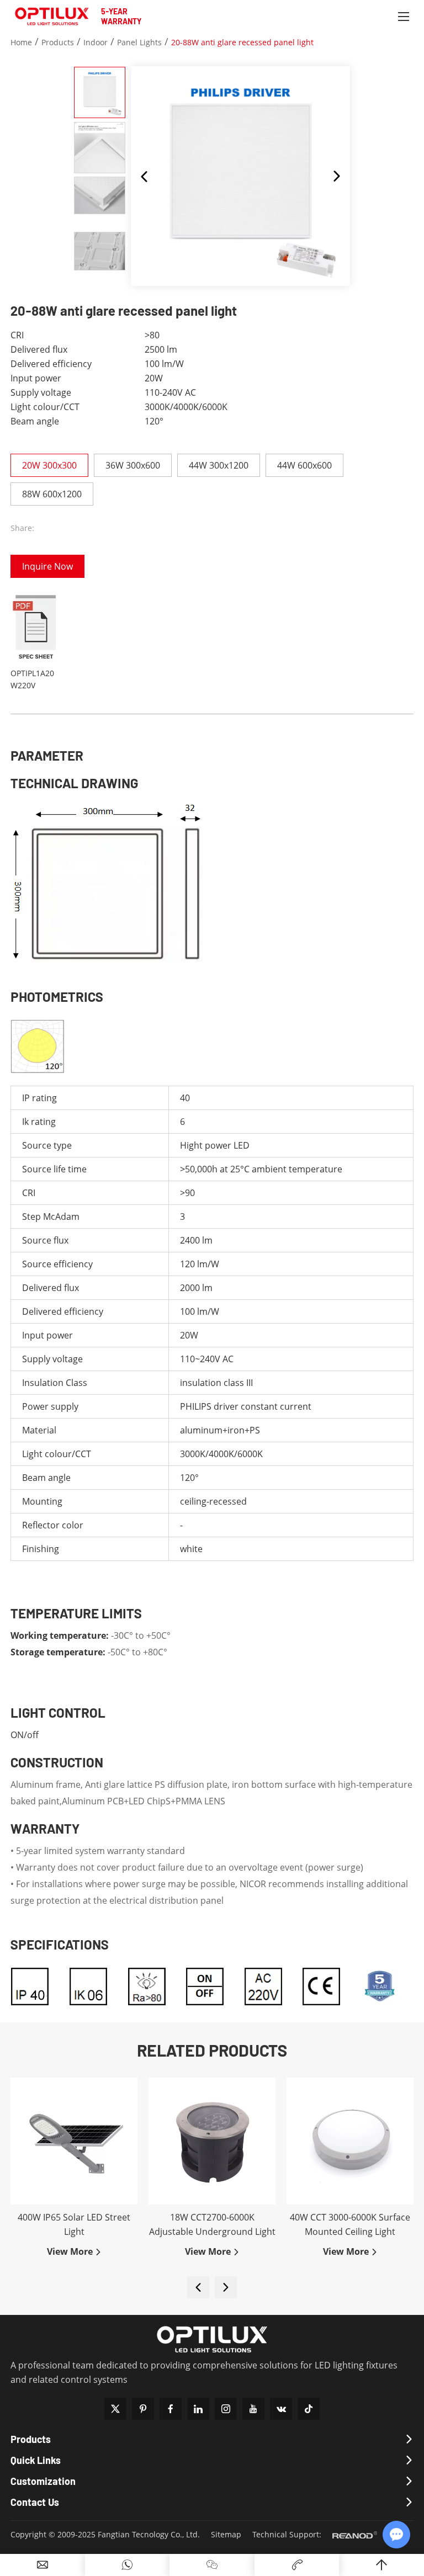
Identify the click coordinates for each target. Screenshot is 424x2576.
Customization (43, 2481)
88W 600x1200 (52, 494)
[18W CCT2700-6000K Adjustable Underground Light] (212, 2141)
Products (58, 42)
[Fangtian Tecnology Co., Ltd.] (52, 17)
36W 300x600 (133, 465)
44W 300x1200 (219, 465)
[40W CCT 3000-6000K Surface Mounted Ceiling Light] (350, 2141)
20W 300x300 (49, 465)
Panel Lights (139, 42)
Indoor (96, 42)
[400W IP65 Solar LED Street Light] (74, 2141)
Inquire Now (47, 566)
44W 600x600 (304, 465)
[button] (144, 176)
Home (21, 42)
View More (71, 2251)
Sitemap (226, 2534)
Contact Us (35, 2502)
